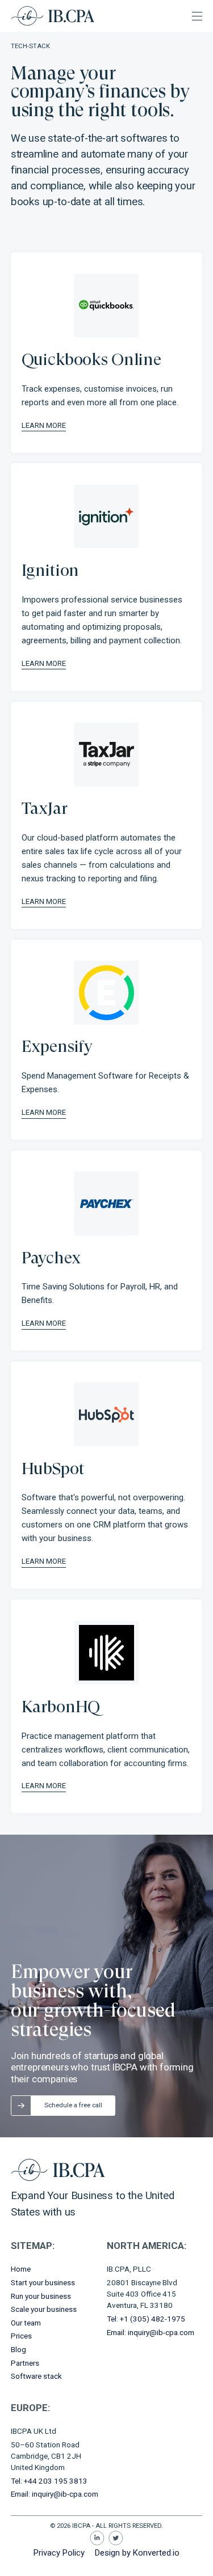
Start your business (43, 2282)
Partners (25, 2363)
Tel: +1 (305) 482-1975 (146, 2319)
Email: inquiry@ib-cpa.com (151, 2332)
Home (21, 2269)
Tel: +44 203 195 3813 (49, 2481)
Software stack (36, 2376)
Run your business (41, 2296)
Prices (21, 2336)
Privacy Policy (59, 2553)
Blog (18, 2349)
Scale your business (44, 2309)
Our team (26, 2323)
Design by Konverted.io (137, 2553)
